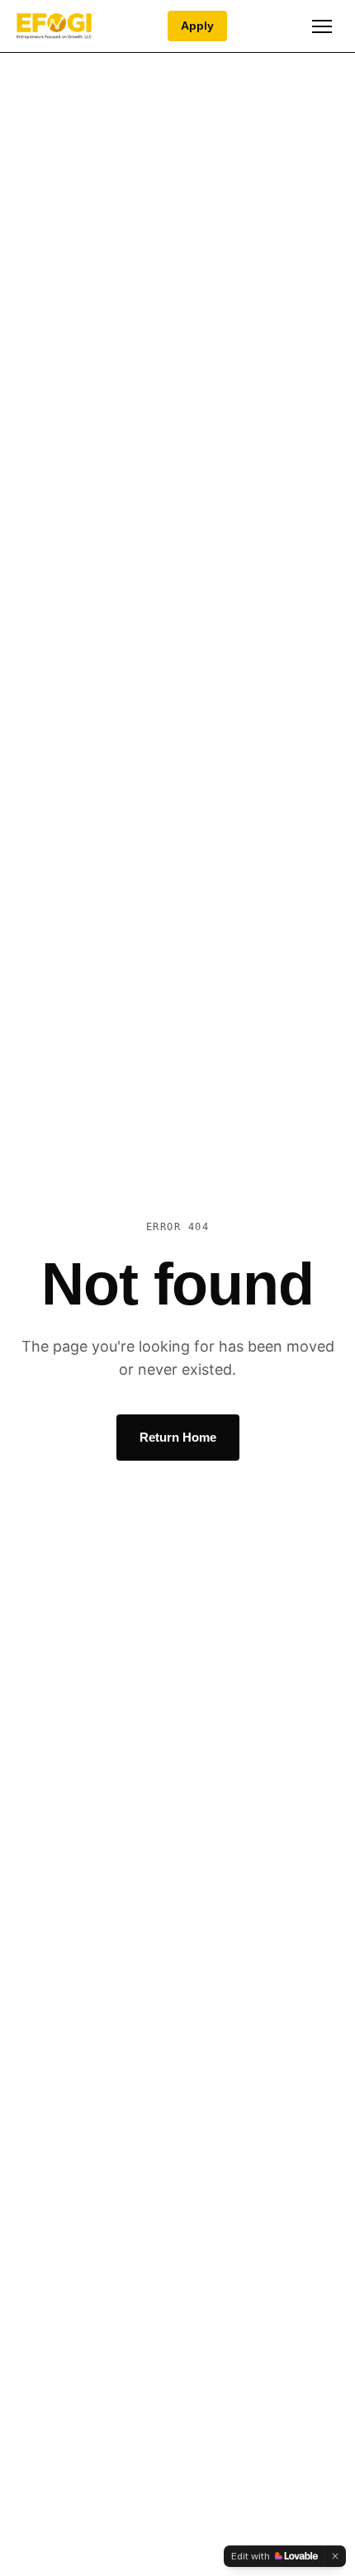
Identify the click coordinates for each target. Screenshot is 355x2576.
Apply (197, 26)
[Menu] (322, 26)
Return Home (178, 1437)
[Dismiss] (335, 2556)
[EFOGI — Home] (54, 26)
